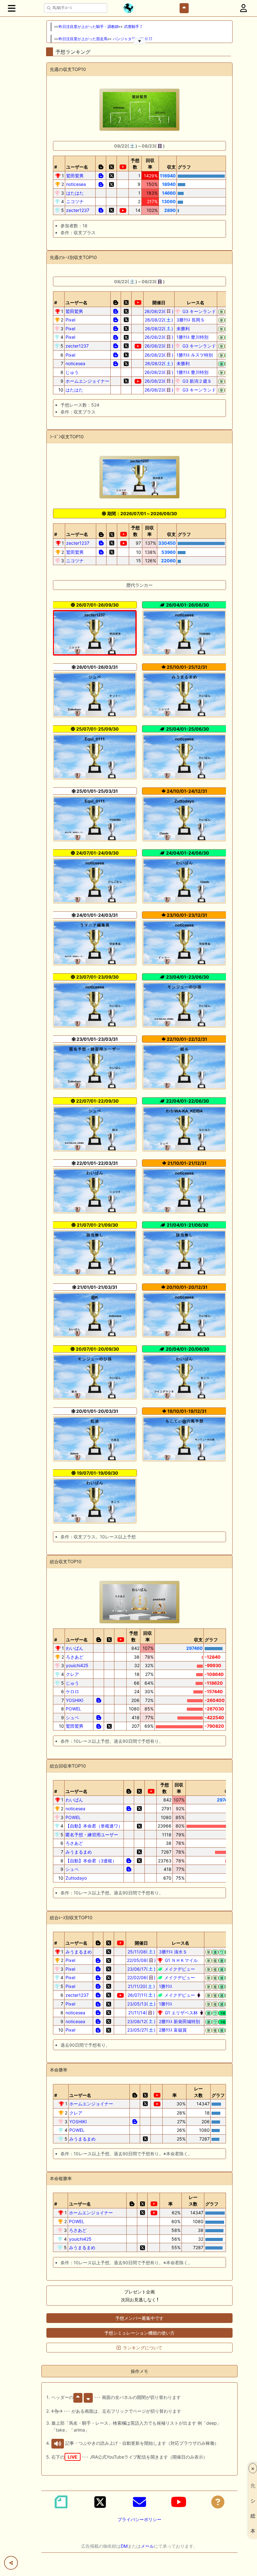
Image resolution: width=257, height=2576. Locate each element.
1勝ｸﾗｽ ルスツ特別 (194, 355)
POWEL (73, 1709)
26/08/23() (159, 311)
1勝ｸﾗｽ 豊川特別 (192, 337)
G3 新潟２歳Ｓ (196, 381)
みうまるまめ (79, 1852)
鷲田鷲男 (75, 176)
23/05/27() (142, 2030)
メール (147, 2546)
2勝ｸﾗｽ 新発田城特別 (179, 2021)
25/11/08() (142, 1952)
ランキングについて (143, 2348)
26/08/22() (159, 320)
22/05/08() (141, 1960)
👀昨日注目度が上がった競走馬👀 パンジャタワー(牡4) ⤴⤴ (103, 39)
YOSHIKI (75, 1700)
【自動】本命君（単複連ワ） (94, 1826)
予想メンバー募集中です (139, 2318)
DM (124, 2546)
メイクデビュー (179, 1969)
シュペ (72, 1717)
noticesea (76, 184)
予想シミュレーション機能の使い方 (139, 2333)
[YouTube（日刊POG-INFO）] (179, 2502)
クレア (72, 1674)
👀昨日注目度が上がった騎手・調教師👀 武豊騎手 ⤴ (98, 27)
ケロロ (72, 1691)
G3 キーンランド (199, 311)
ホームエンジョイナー (87, 381)
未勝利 (182, 329)
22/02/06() (142, 1977)
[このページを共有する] (11, 2563)
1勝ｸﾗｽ (165, 1986)
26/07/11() (141, 1995)
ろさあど (75, 1657)
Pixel (70, 320)
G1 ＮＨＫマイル (181, 1960)
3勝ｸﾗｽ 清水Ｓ (172, 1952)
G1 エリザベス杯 (181, 2013)
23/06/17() (141, 1969)
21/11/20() (141, 1986)
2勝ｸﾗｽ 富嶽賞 (172, 2030)
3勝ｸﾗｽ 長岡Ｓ (190, 320)
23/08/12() (141, 2021)
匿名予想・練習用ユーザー (92, 1835)
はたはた (75, 193)
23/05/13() (142, 2004)
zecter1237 (78, 210)
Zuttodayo (76, 1878)
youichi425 (77, 1665)
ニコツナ (75, 201)
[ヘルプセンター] (218, 2502)
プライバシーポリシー (139, 2519)
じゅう (72, 372)
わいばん (75, 1648)
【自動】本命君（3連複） (91, 1861)
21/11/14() (142, 2013)
